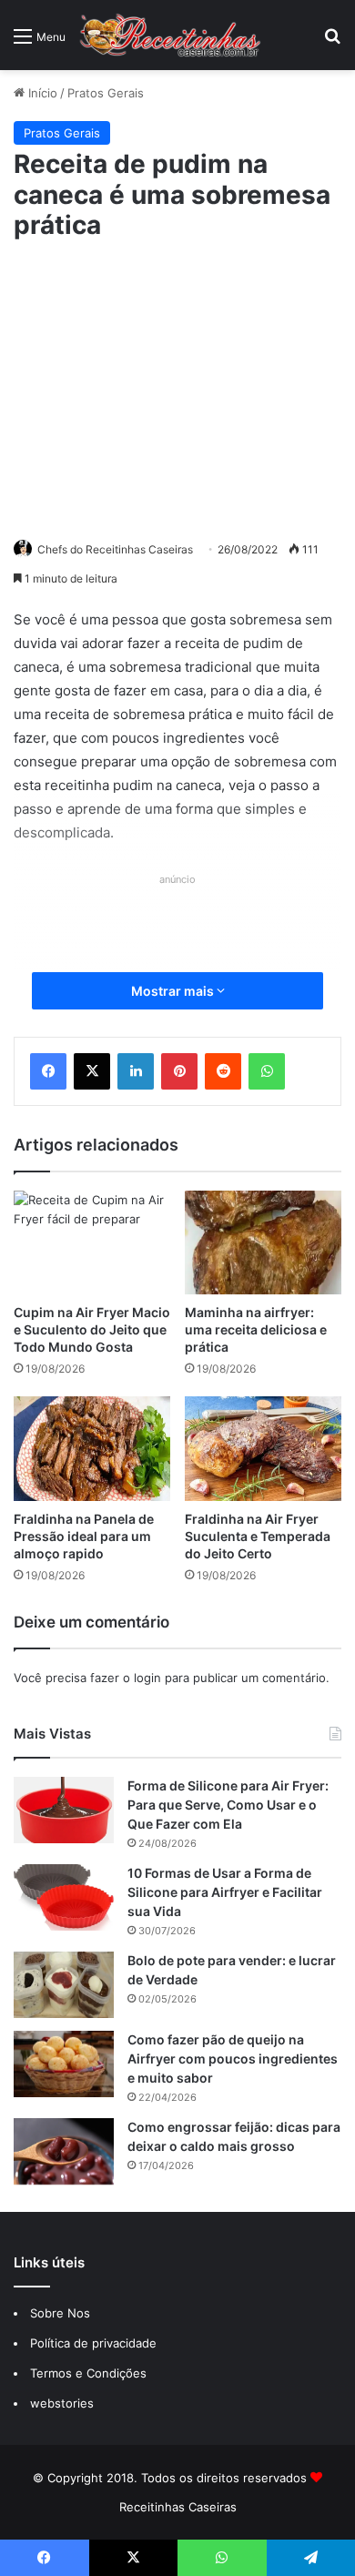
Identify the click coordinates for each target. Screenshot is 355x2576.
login (147, 1678)
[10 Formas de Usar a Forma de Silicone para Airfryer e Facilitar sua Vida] (64, 1897)
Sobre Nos (60, 2313)
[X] (92, 1071)
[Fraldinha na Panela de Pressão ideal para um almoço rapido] (92, 1449)
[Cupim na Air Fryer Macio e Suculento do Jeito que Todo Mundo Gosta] (92, 1243)
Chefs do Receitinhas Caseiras (115, 549)
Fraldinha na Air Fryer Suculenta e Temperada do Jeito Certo (258, 1536)
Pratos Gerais (106, 93)
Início (41, 93)
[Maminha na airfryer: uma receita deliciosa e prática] (263, 1243)
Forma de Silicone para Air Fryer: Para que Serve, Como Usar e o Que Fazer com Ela (228, 1805)
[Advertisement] (177, 387)
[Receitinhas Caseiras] (170, 35)
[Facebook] (48, 1071)
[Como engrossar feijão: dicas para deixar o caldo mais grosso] (64, 2151)
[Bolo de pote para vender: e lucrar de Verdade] (64, 1985)
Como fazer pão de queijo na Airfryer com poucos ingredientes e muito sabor (233, 2059)
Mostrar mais (174, 991)
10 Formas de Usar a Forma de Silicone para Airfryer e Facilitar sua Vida (225, 1892)
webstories (62, 2403)
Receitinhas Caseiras (178, 2507)
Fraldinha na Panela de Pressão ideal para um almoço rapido (84, 1536)
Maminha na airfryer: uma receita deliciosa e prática (256, 1329)
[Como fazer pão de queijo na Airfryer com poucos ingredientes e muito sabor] (64, 2064)
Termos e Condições (88, 2373)
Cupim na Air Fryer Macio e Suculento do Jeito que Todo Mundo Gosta (92, 1329)
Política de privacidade (95, 2343)
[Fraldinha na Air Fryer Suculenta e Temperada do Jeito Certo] (263, 1449)
